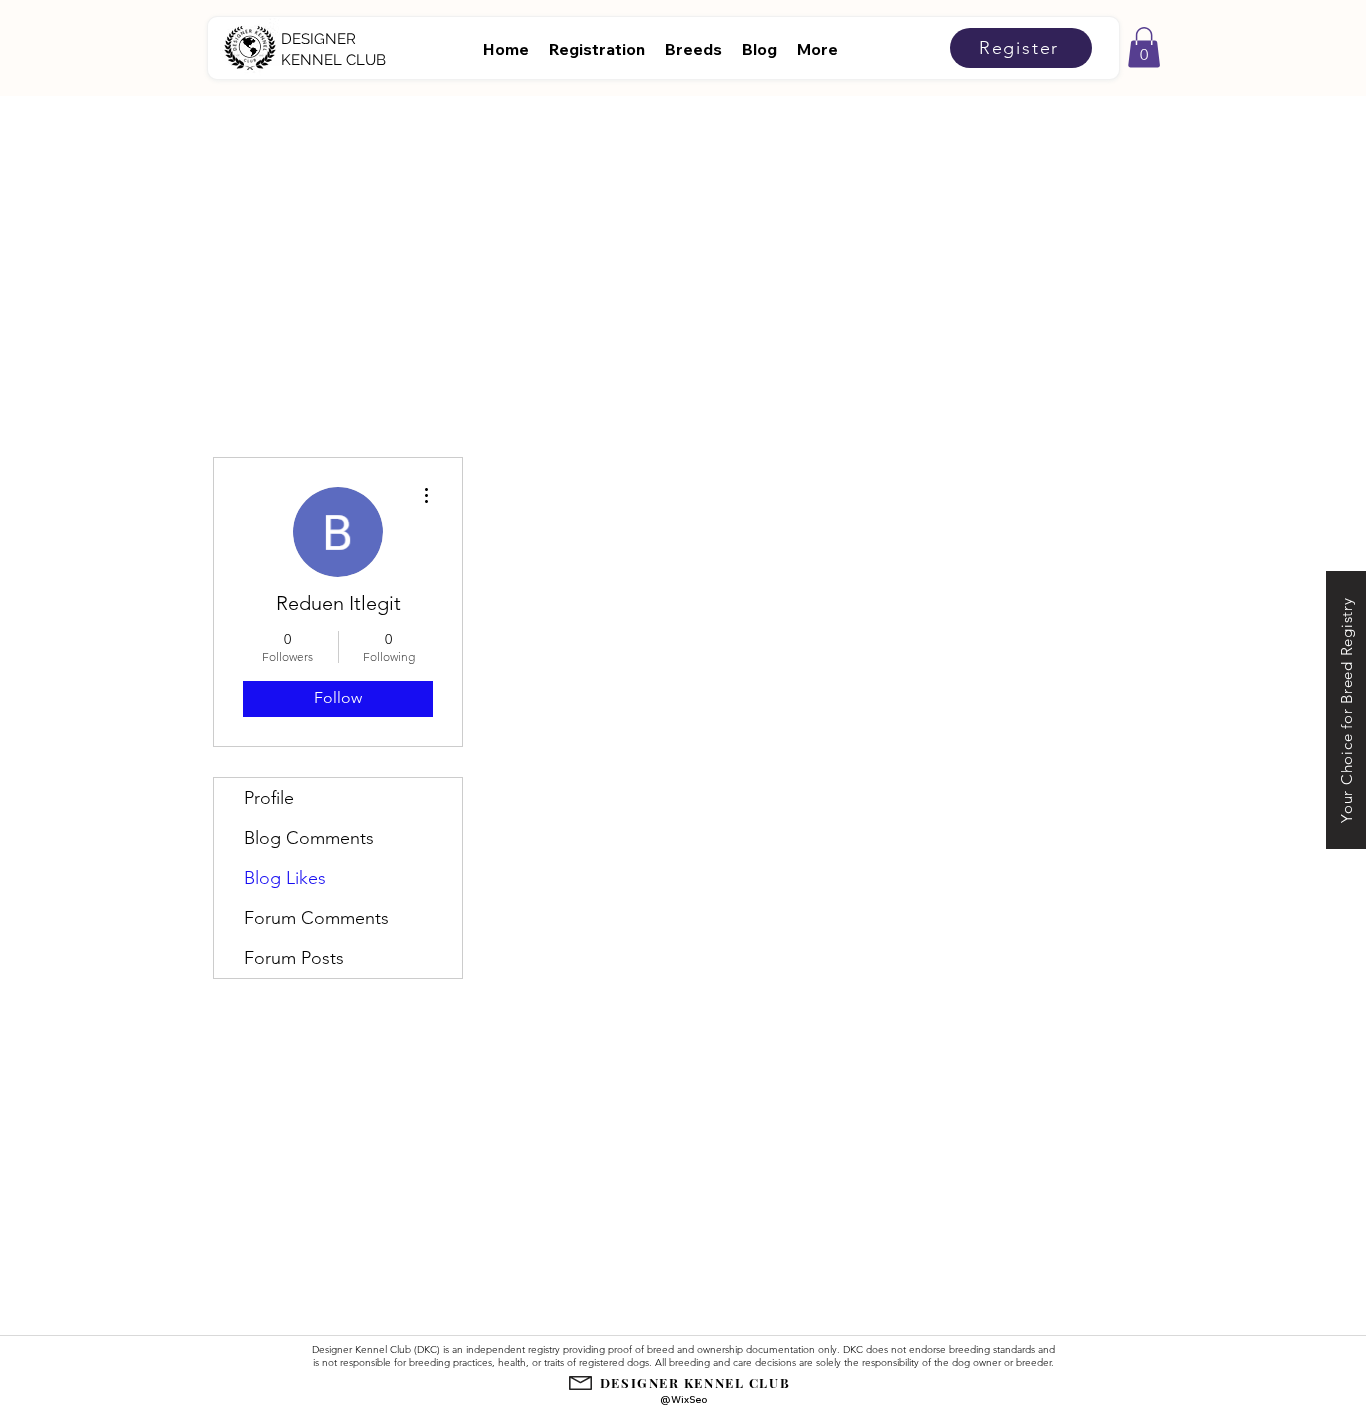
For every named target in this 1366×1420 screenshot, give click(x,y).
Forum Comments (316, 918)
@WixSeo (683, 1399)
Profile (269, 798)
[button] (1144, 47)
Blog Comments (309, 838)
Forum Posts (294, 958)
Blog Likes (285, 878)
